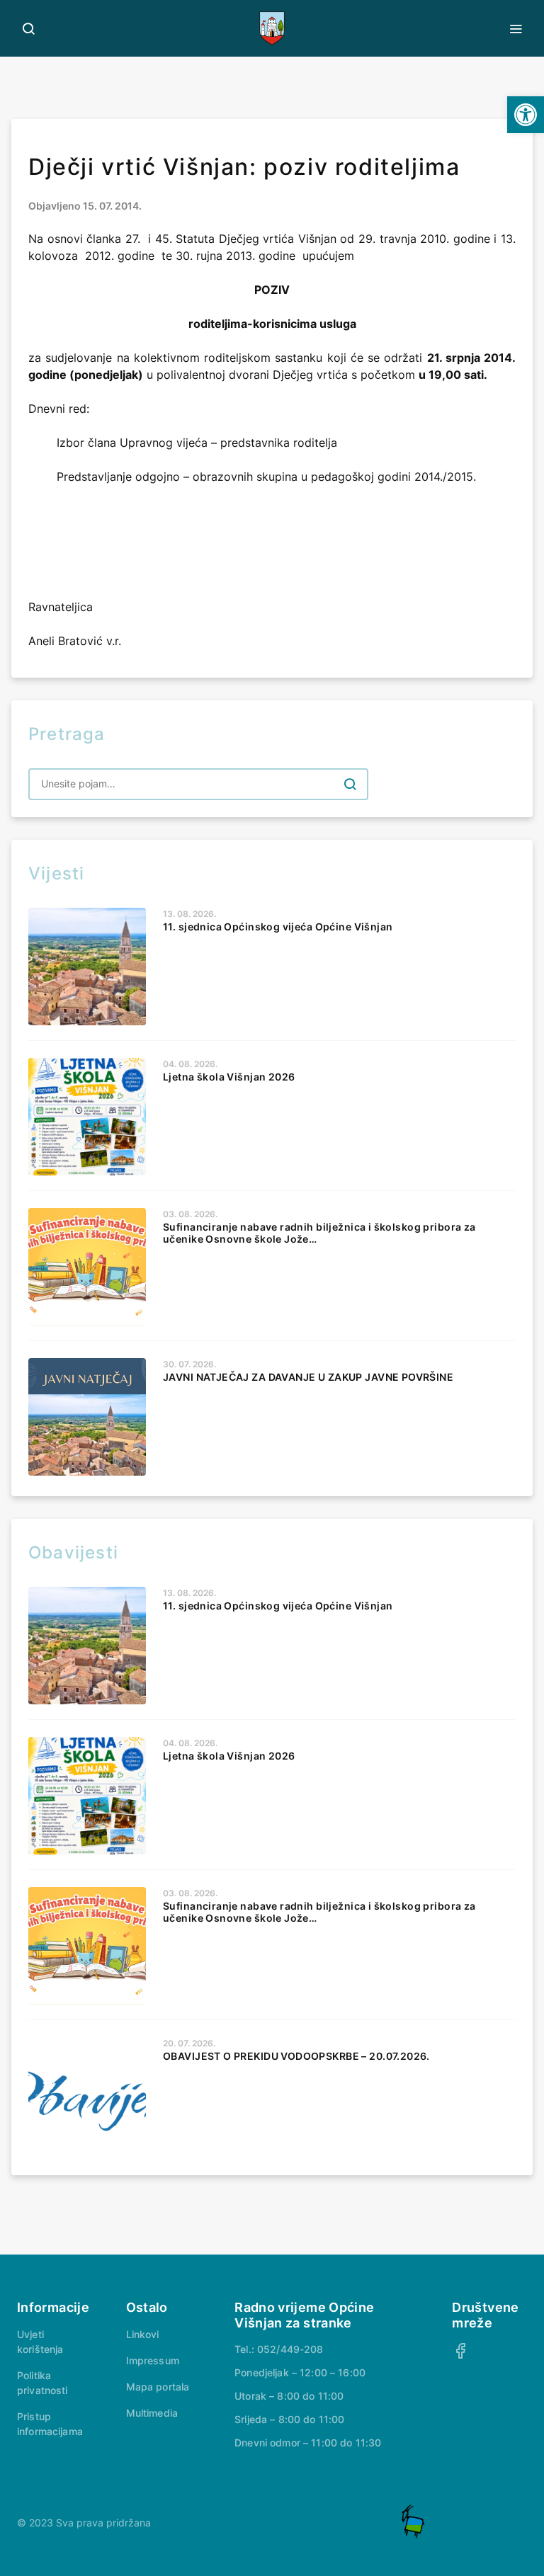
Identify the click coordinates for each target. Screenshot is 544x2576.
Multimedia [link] (152, 2413)
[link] (526, 115)
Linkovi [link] (143, 2334)
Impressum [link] (153, 2360)
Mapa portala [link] (158, 2387)
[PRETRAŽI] (350, 784)
